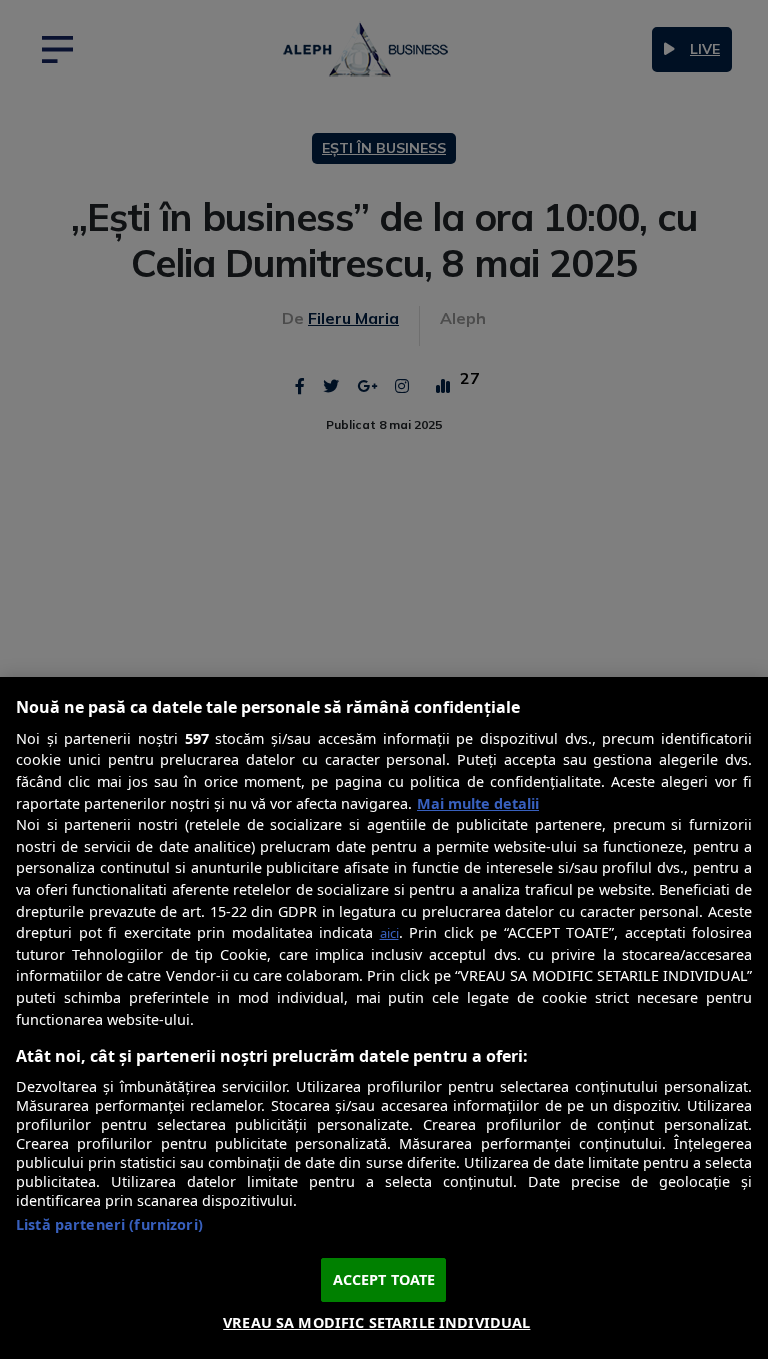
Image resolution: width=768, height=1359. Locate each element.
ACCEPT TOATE (384, 1279)
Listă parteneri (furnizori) (109, 1224)
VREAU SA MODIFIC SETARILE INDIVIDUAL (376, 1322)
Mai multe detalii (478, 803)
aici (389, 933)
